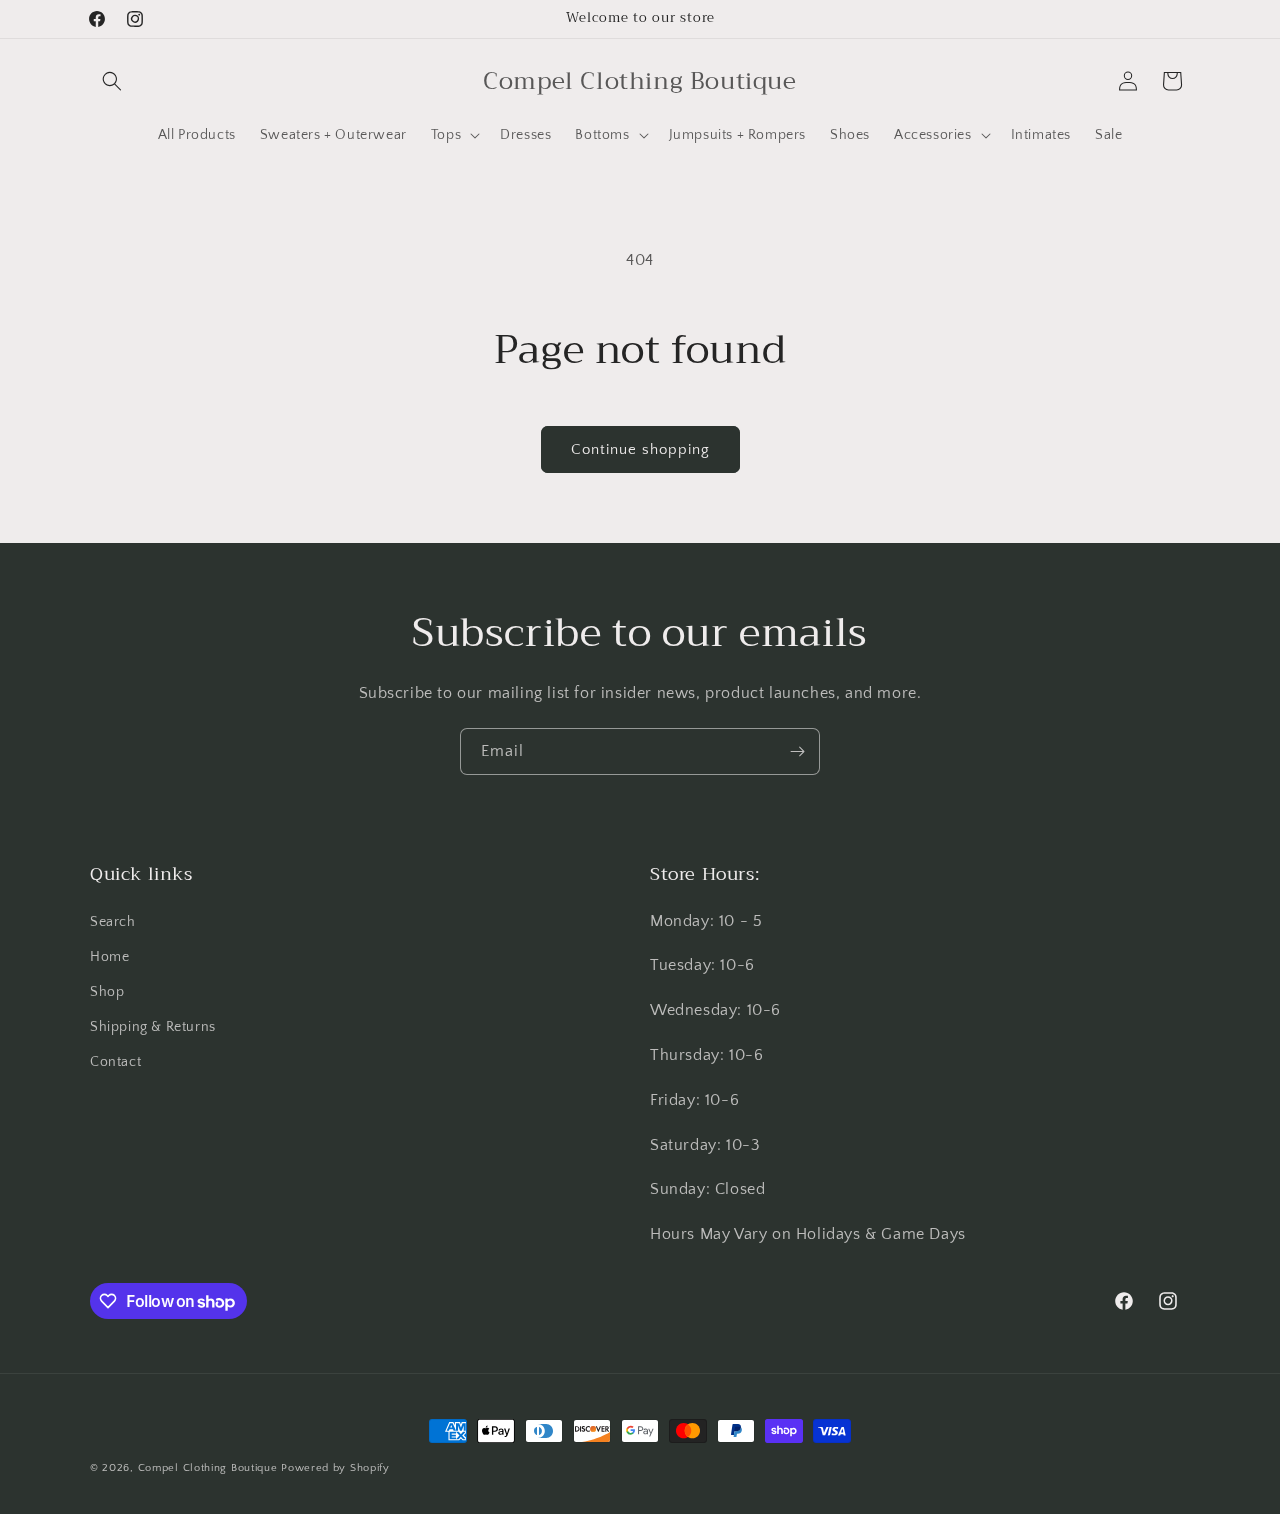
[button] (112, 81)
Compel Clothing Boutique (208, 1468)
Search (113, 922)
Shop (107, 992)
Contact (115, 1062)
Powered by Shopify (335, 1468)
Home (109, 957)
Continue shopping (640, 449)
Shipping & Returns (153, 1027)
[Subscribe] (797, 751)
